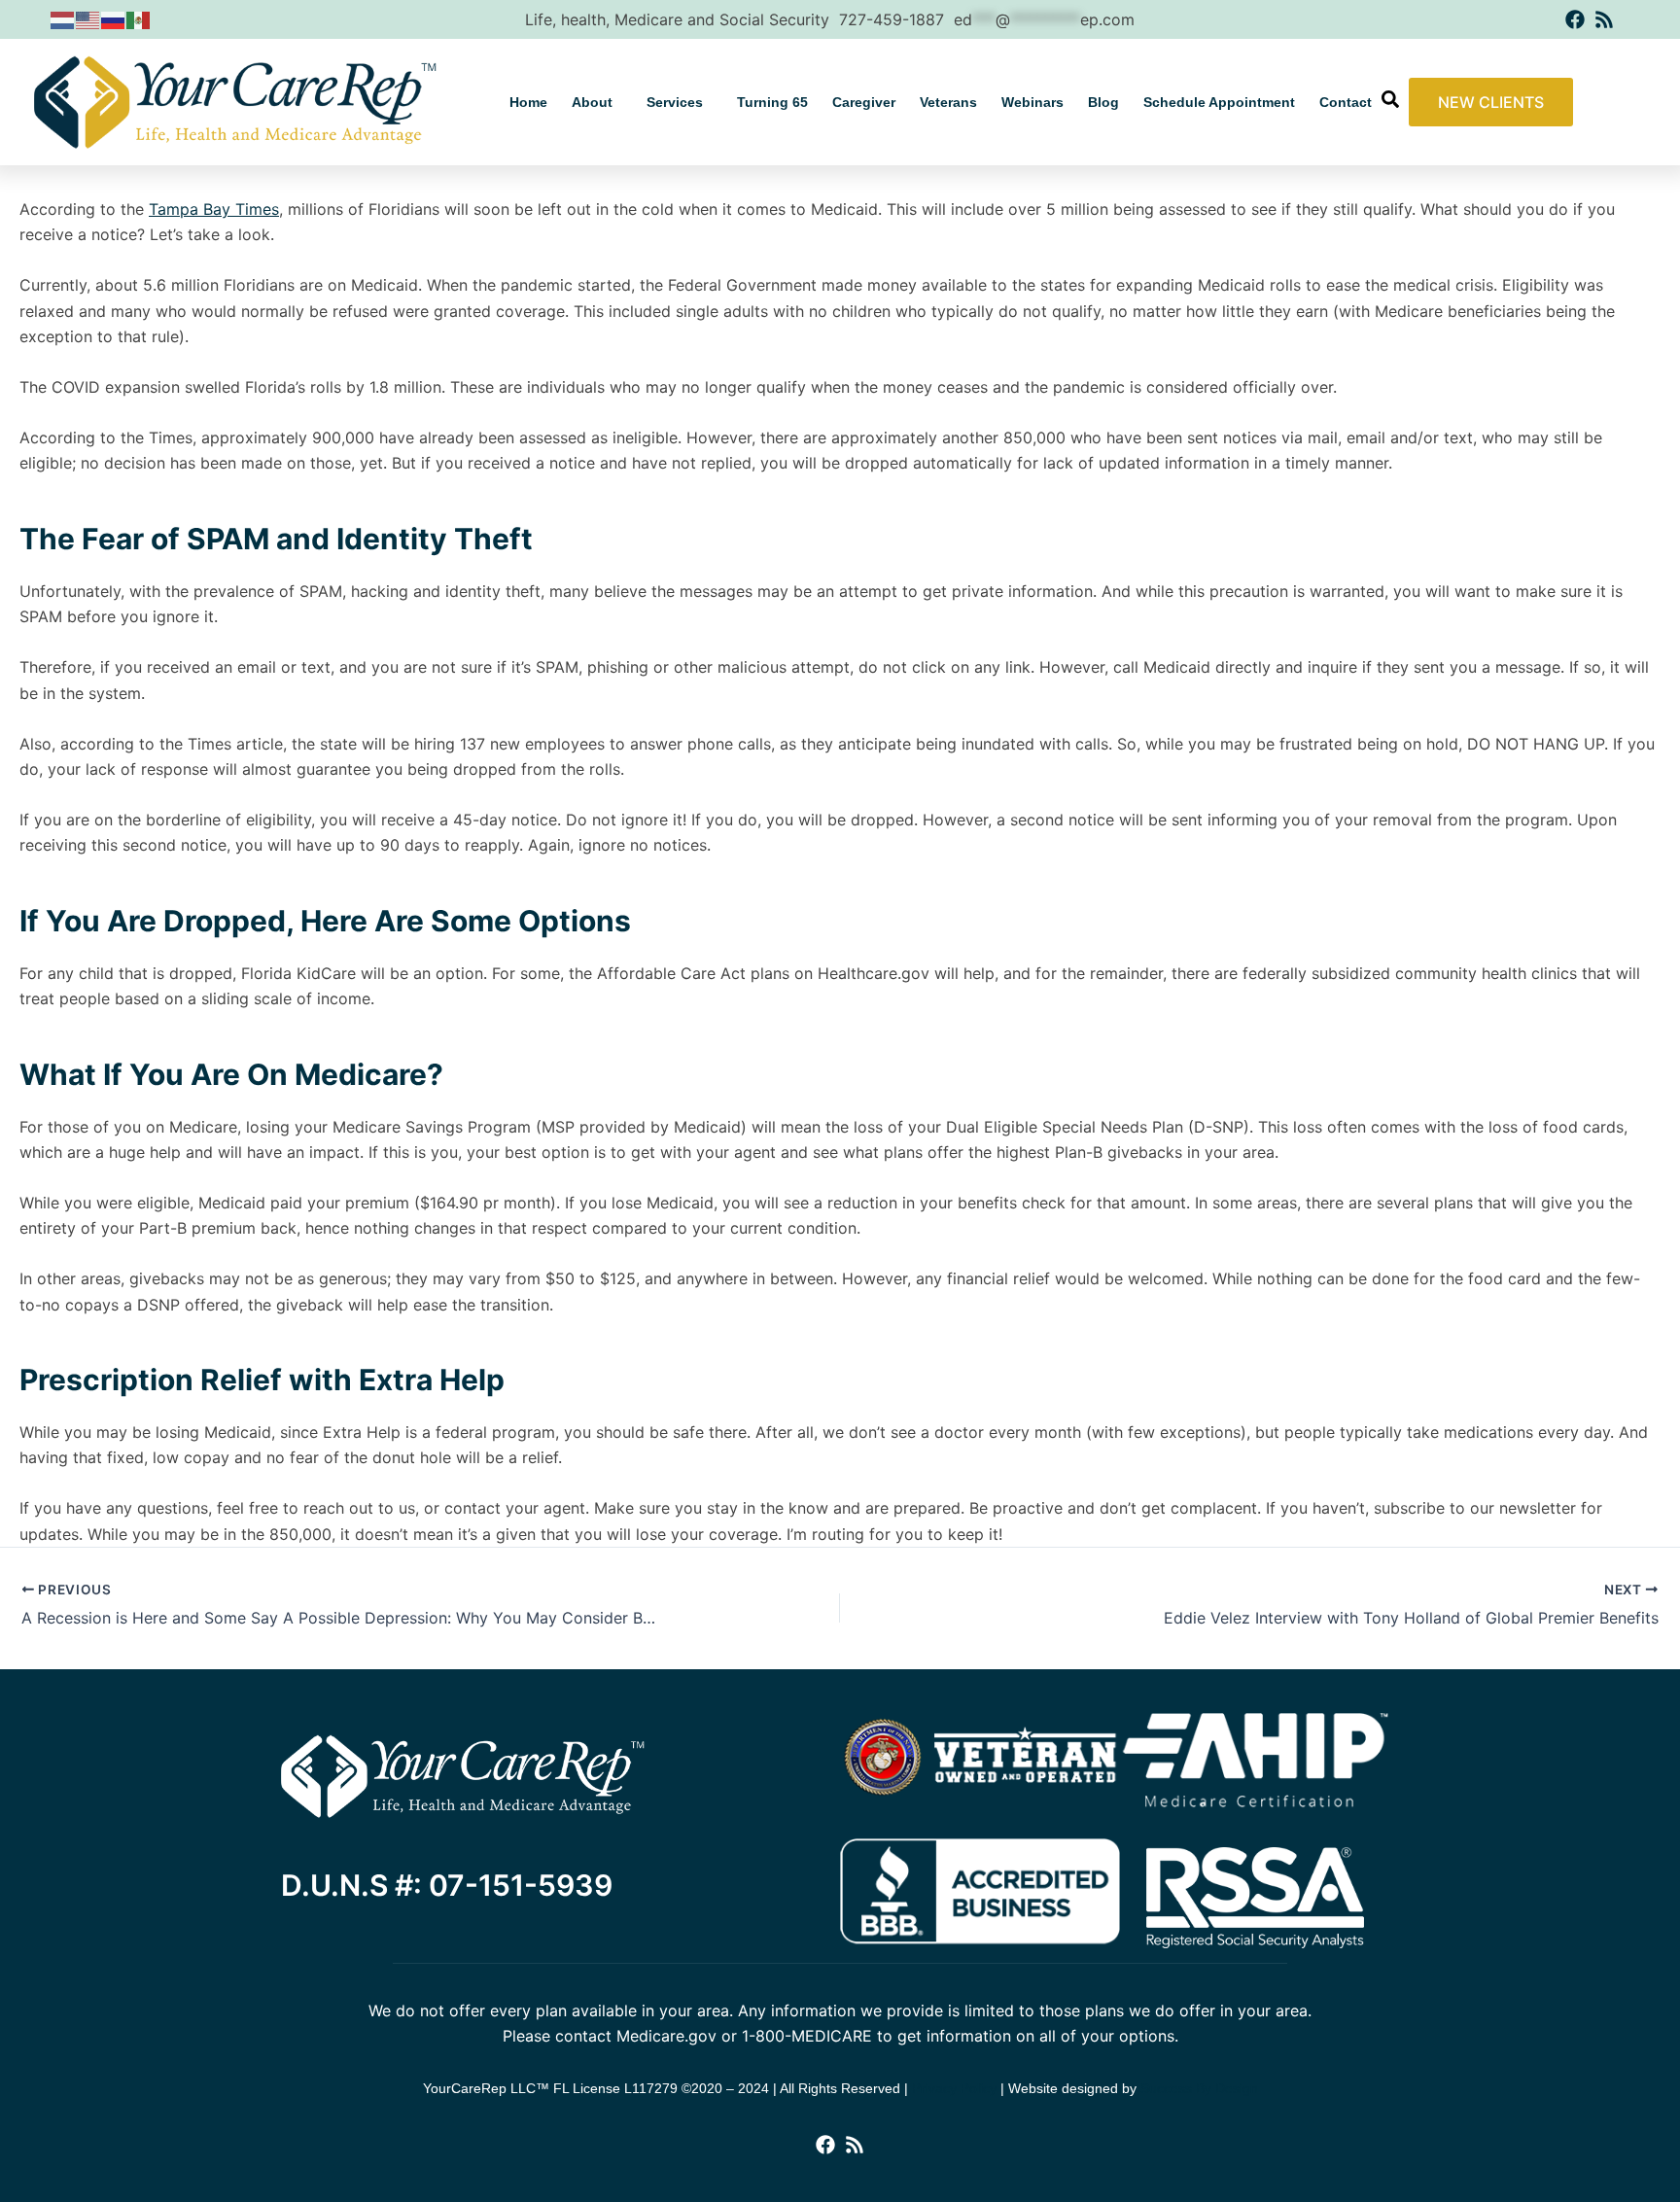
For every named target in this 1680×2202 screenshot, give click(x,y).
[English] (88, 19)
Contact (1346, 102)
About (592, 102)
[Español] (139, 19)
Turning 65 (772, 102)
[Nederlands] (63, 19)
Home (528, 102)
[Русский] (114, 19)
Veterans (948, 102)
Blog (1103, 102)
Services (675, 102)
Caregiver (864, 102)
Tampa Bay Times (214, 209)
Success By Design (1199, 2088)
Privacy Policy (954, 2088)
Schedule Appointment (1219, 102)
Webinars (1032, 102)
